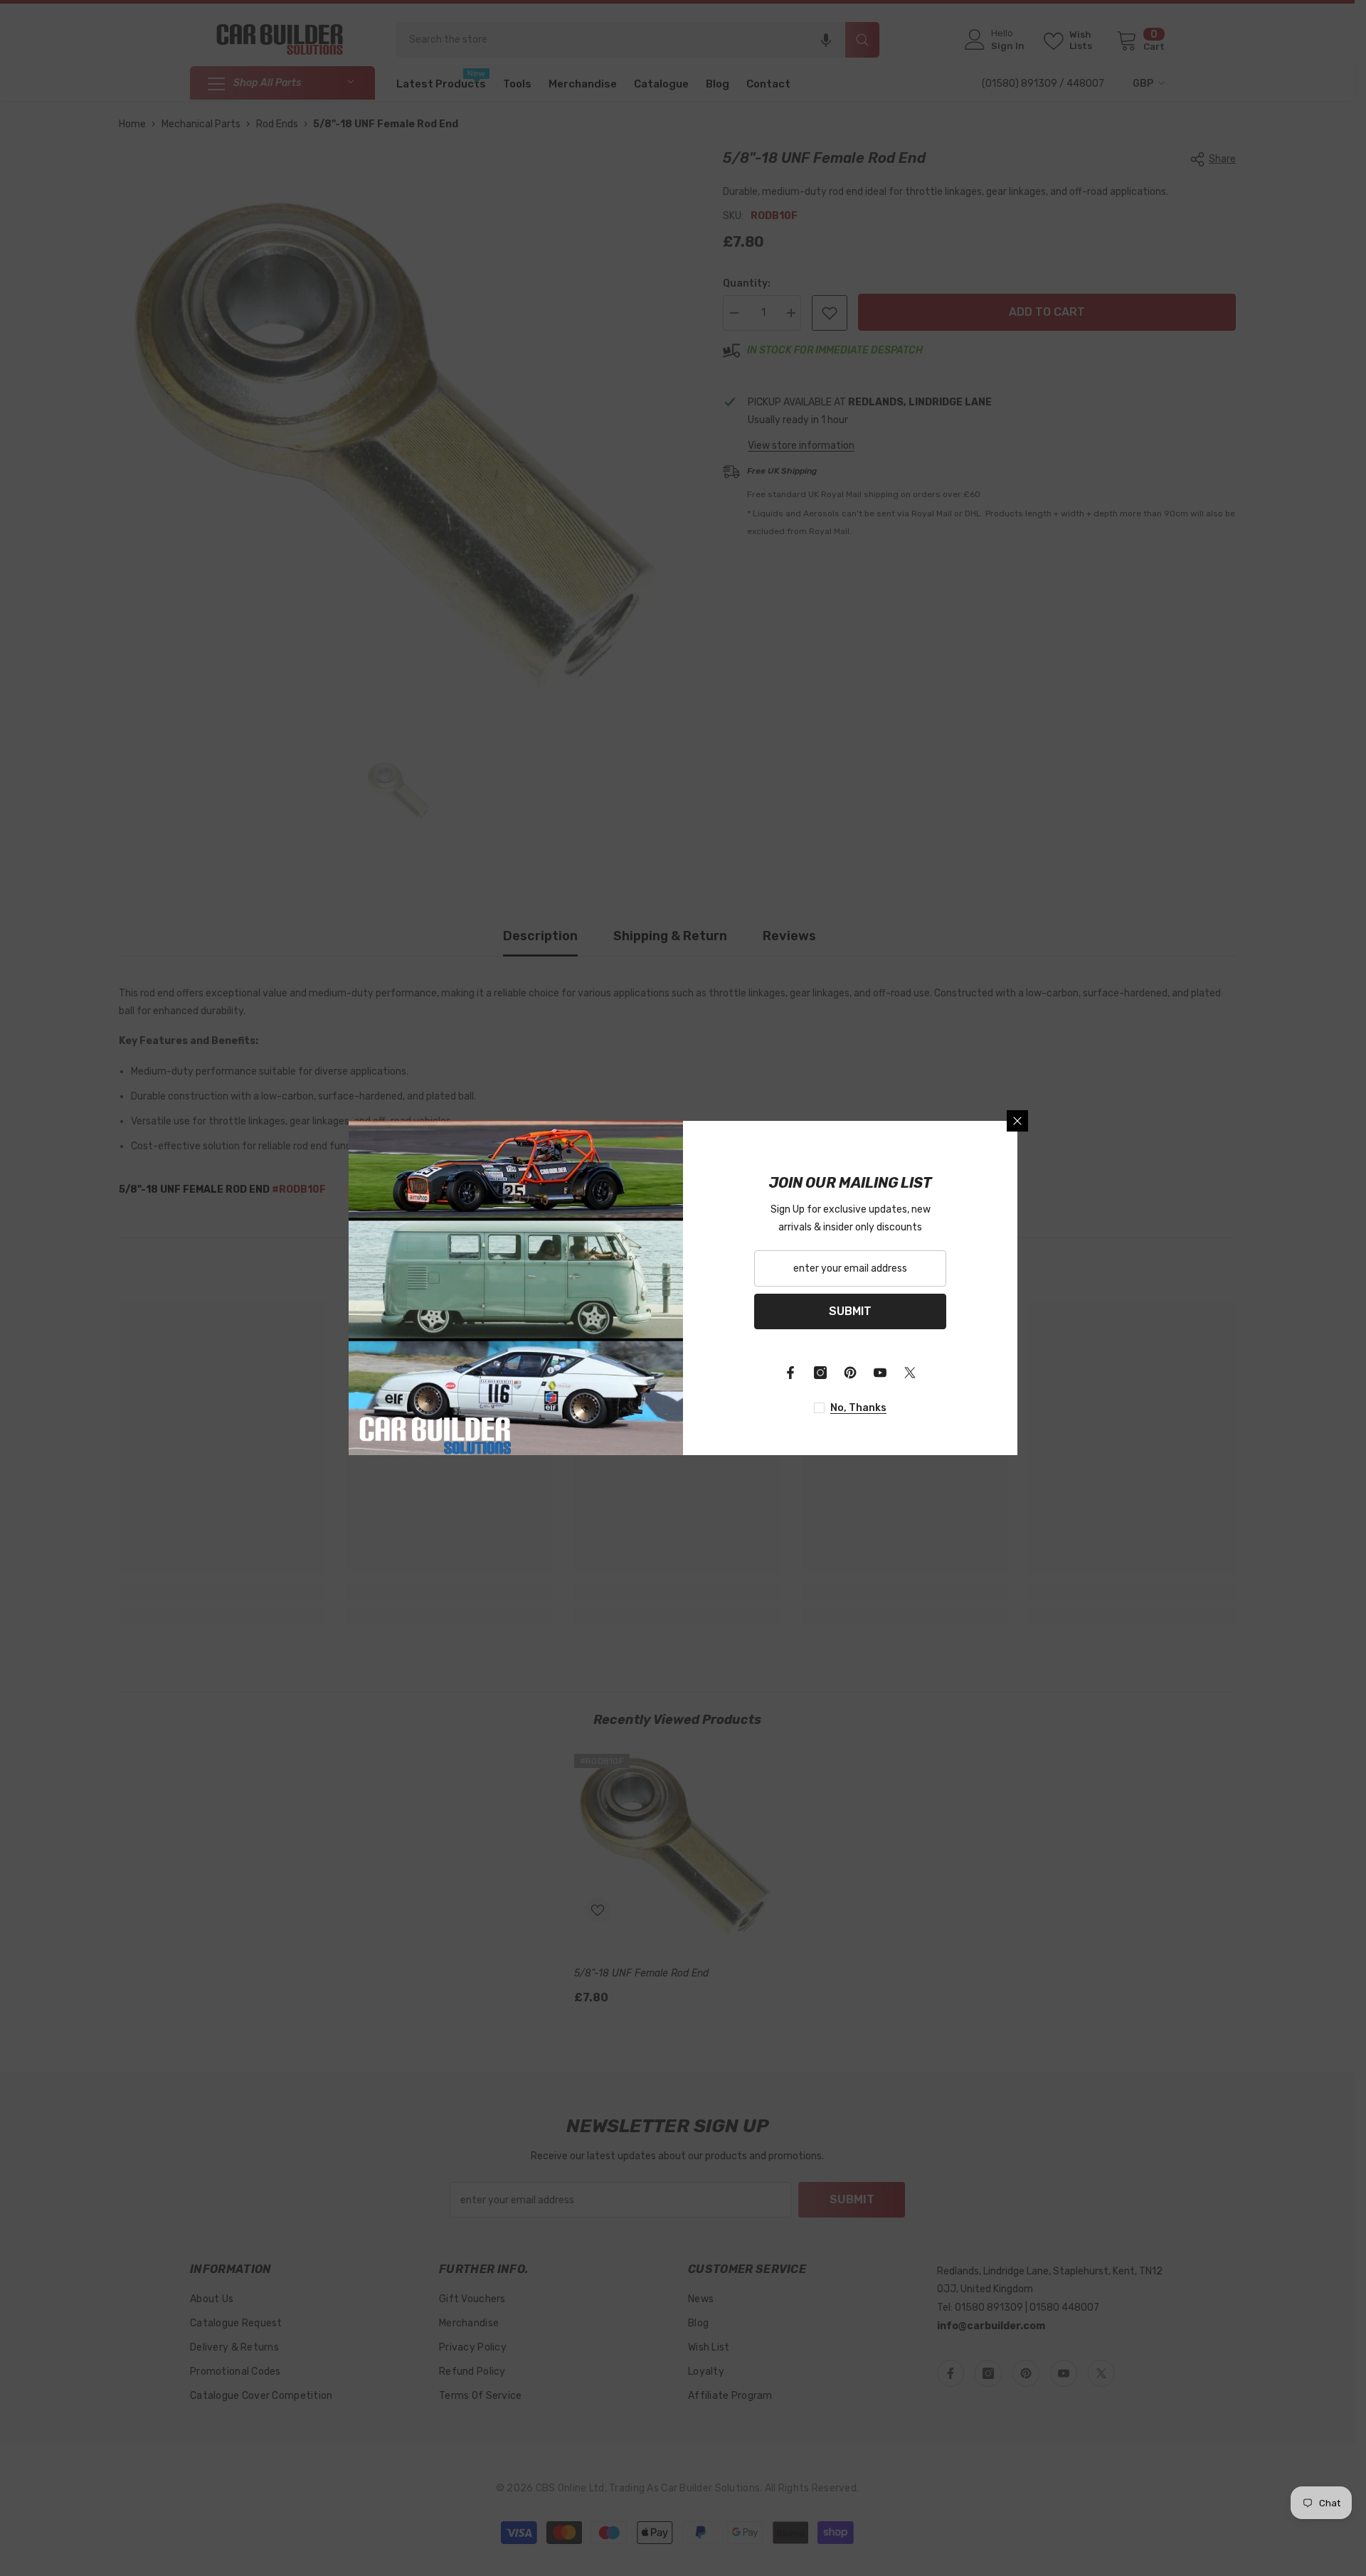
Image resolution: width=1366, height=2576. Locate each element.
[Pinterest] (850, 1373)
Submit (850, 1311)
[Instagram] (820, 1373)
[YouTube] (880, 1373)
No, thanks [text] (858, 1408)
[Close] (1017, 1121)
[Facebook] (790, 1373)
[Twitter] (910, 1373)
